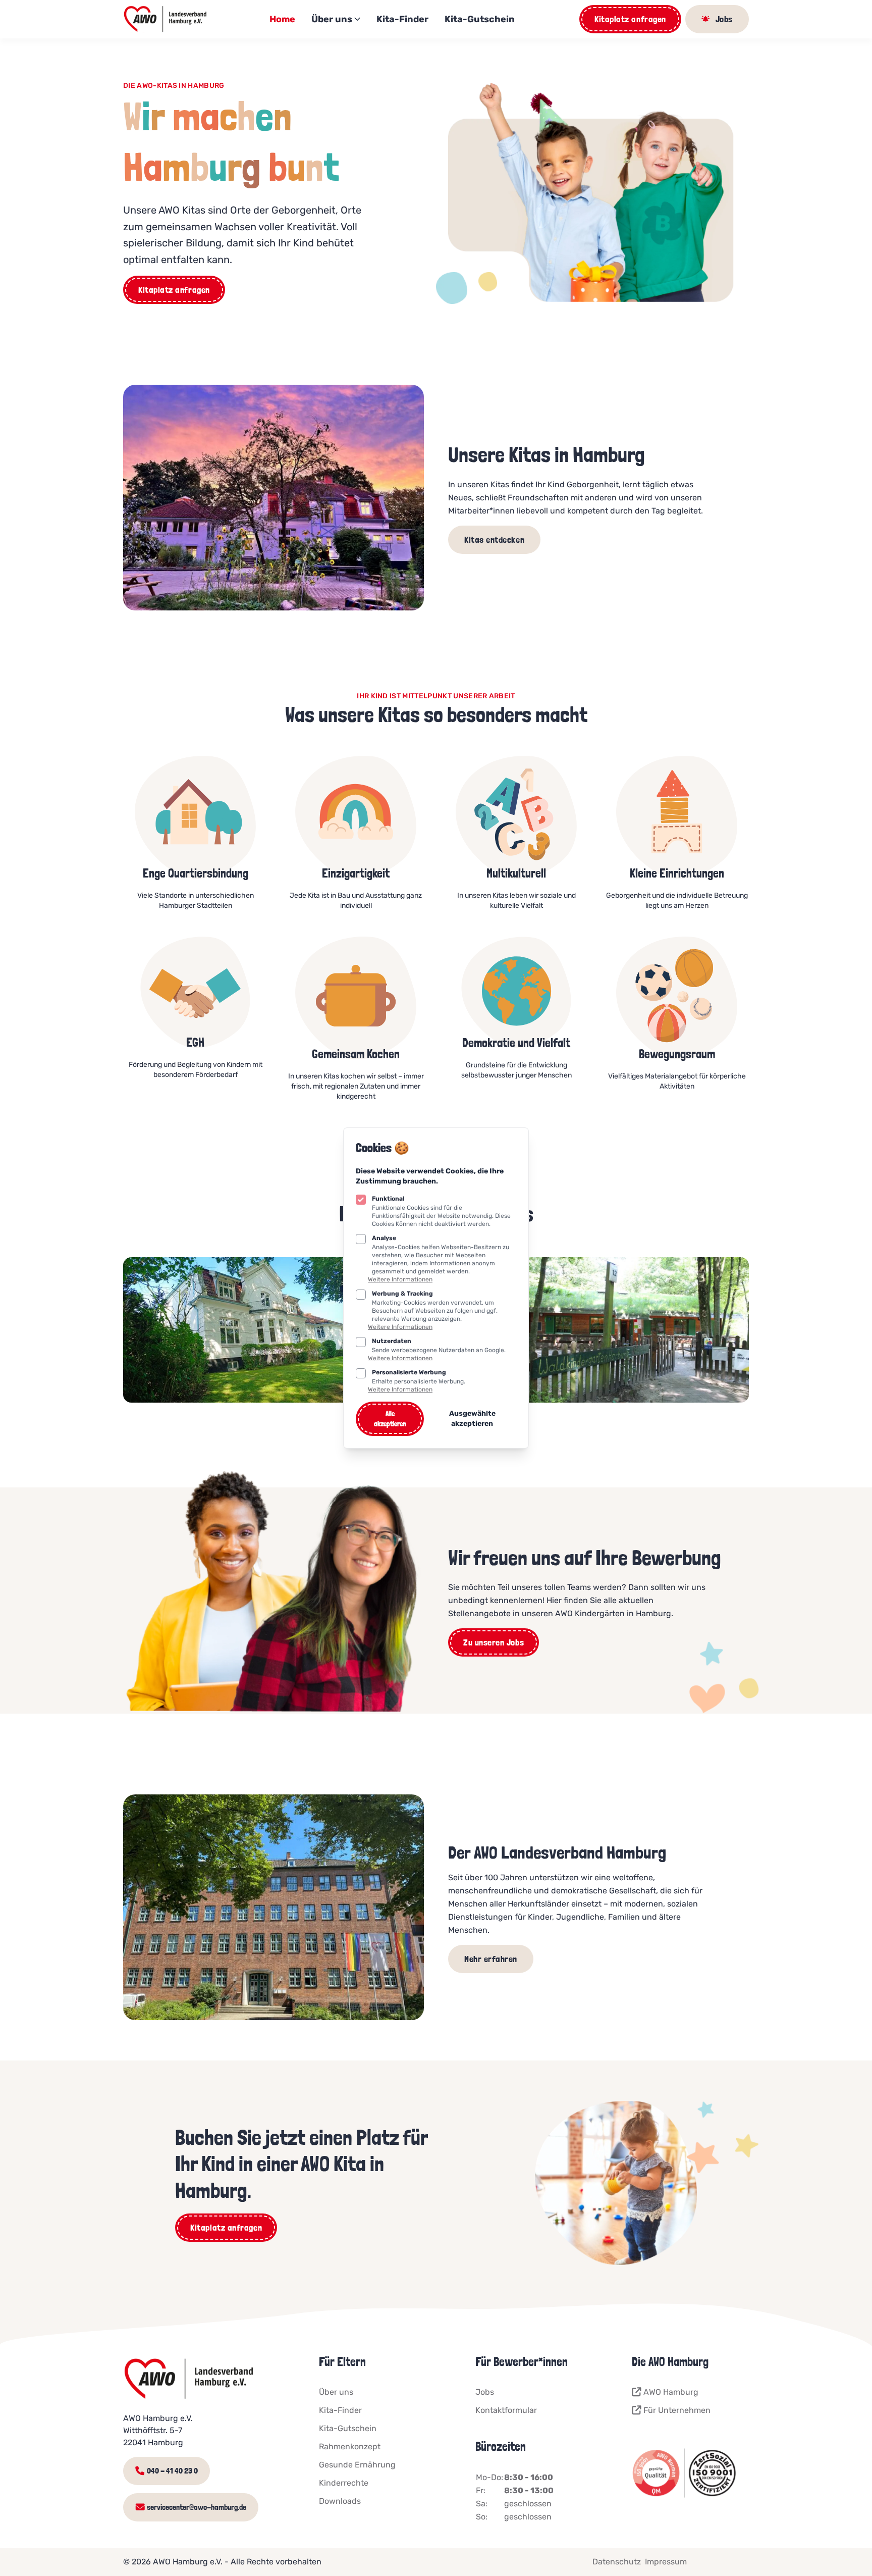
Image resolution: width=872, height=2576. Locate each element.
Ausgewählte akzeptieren (472, 1419)
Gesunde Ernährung (357, 2465)
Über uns (332, 19)
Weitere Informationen (400, 1279)
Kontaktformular (506, 2410)
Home (282, 19)
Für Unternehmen (677, 2410)
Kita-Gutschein (480, 19)
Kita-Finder (402, 19)
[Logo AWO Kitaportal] (166, 19)
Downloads (340, 2501)
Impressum (666, 2562)
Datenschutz (617, 2562)
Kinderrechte (344, 2483)
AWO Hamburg (671, 2392)
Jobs (485, 2392)
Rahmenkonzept (350, 2446)
